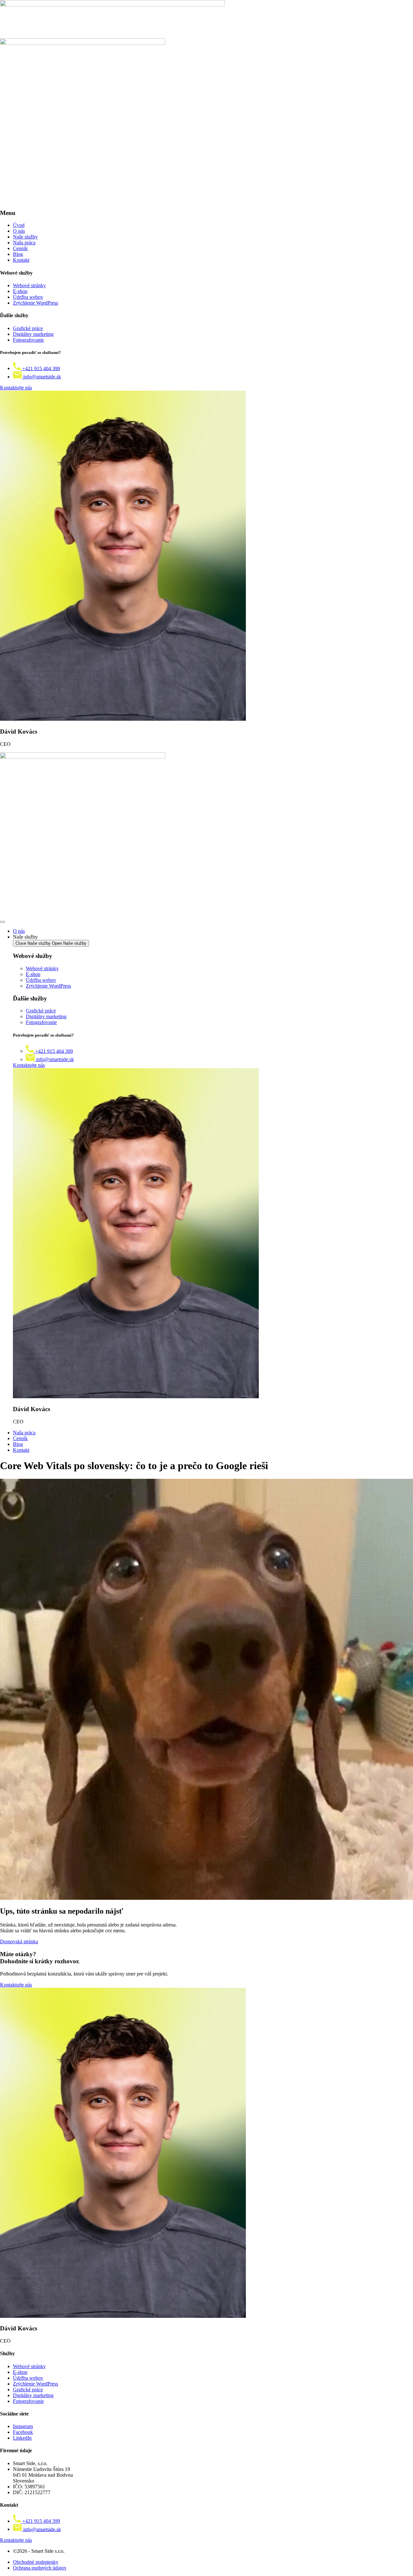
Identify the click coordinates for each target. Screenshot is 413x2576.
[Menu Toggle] (3, 922)
